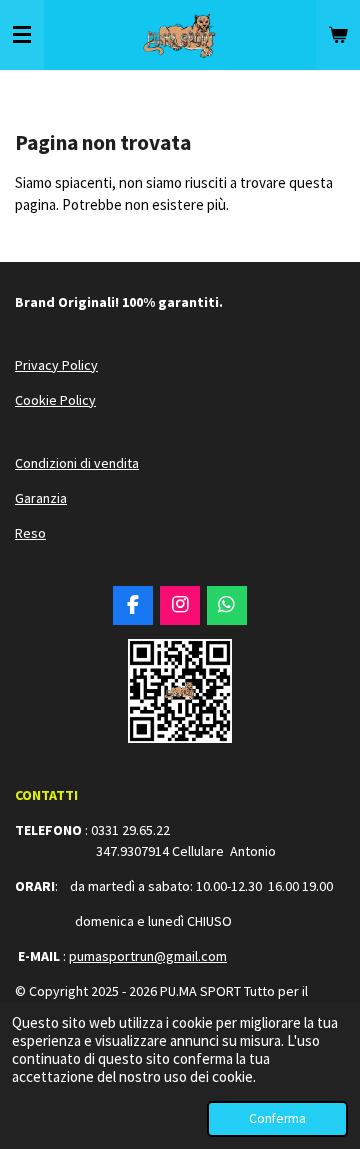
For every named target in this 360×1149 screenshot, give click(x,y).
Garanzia (41, 498)
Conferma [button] (277, 1118)
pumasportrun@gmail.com (148, 956)
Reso (30, 533)
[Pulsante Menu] (22, 35)
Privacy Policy (56, 365)
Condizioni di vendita (77, 463)
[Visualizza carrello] (338, 35)
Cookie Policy (55, 400)
